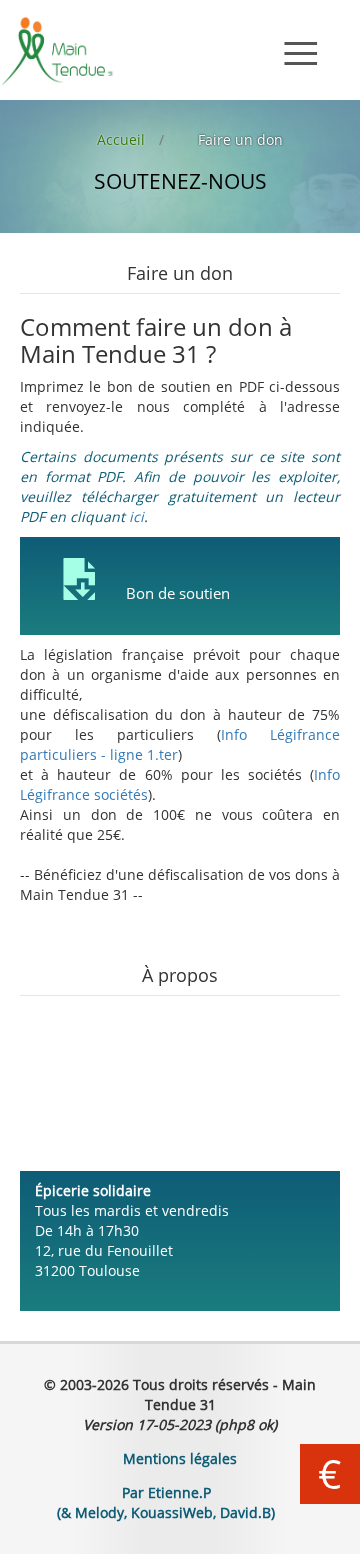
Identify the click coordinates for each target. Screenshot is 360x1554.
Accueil (121, 139)
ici (136, 516)
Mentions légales (180, 1458)
